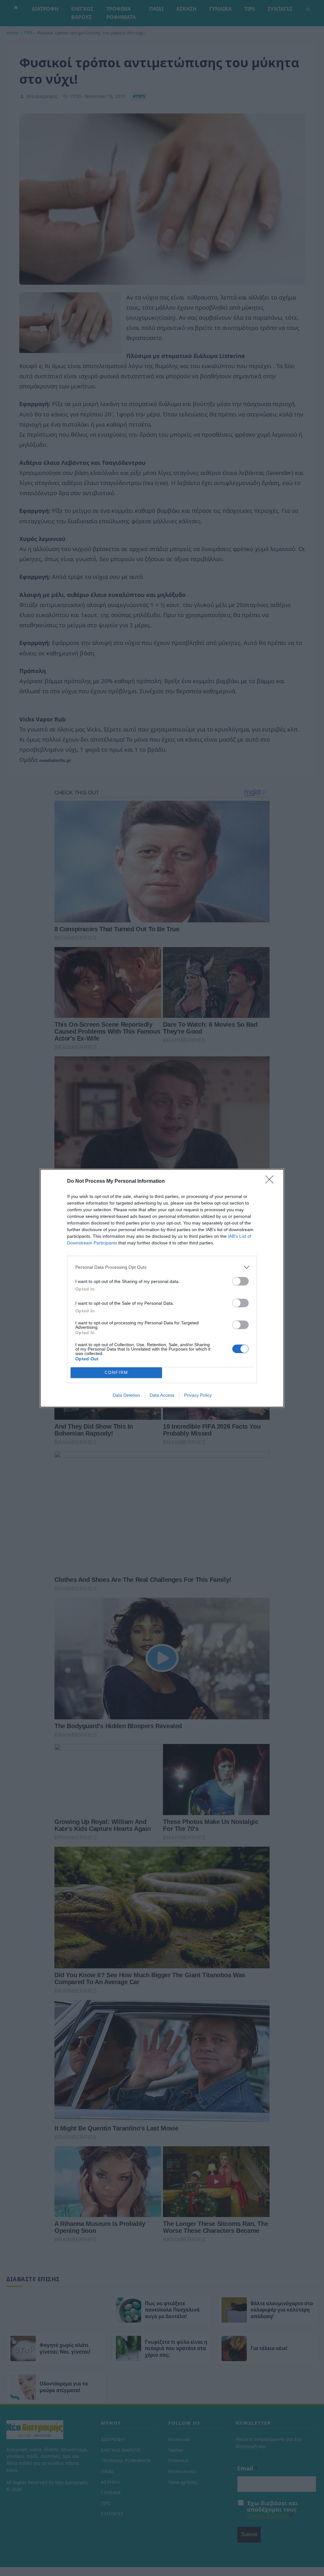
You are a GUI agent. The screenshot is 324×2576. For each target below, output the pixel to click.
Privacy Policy (198, 1395)
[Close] (271, 1182)
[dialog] (162, 1288)
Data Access (162, 1395)
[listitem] (162, 1267)
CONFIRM (116, 1373)
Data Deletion (126, 1395)
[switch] (240, 1281)
